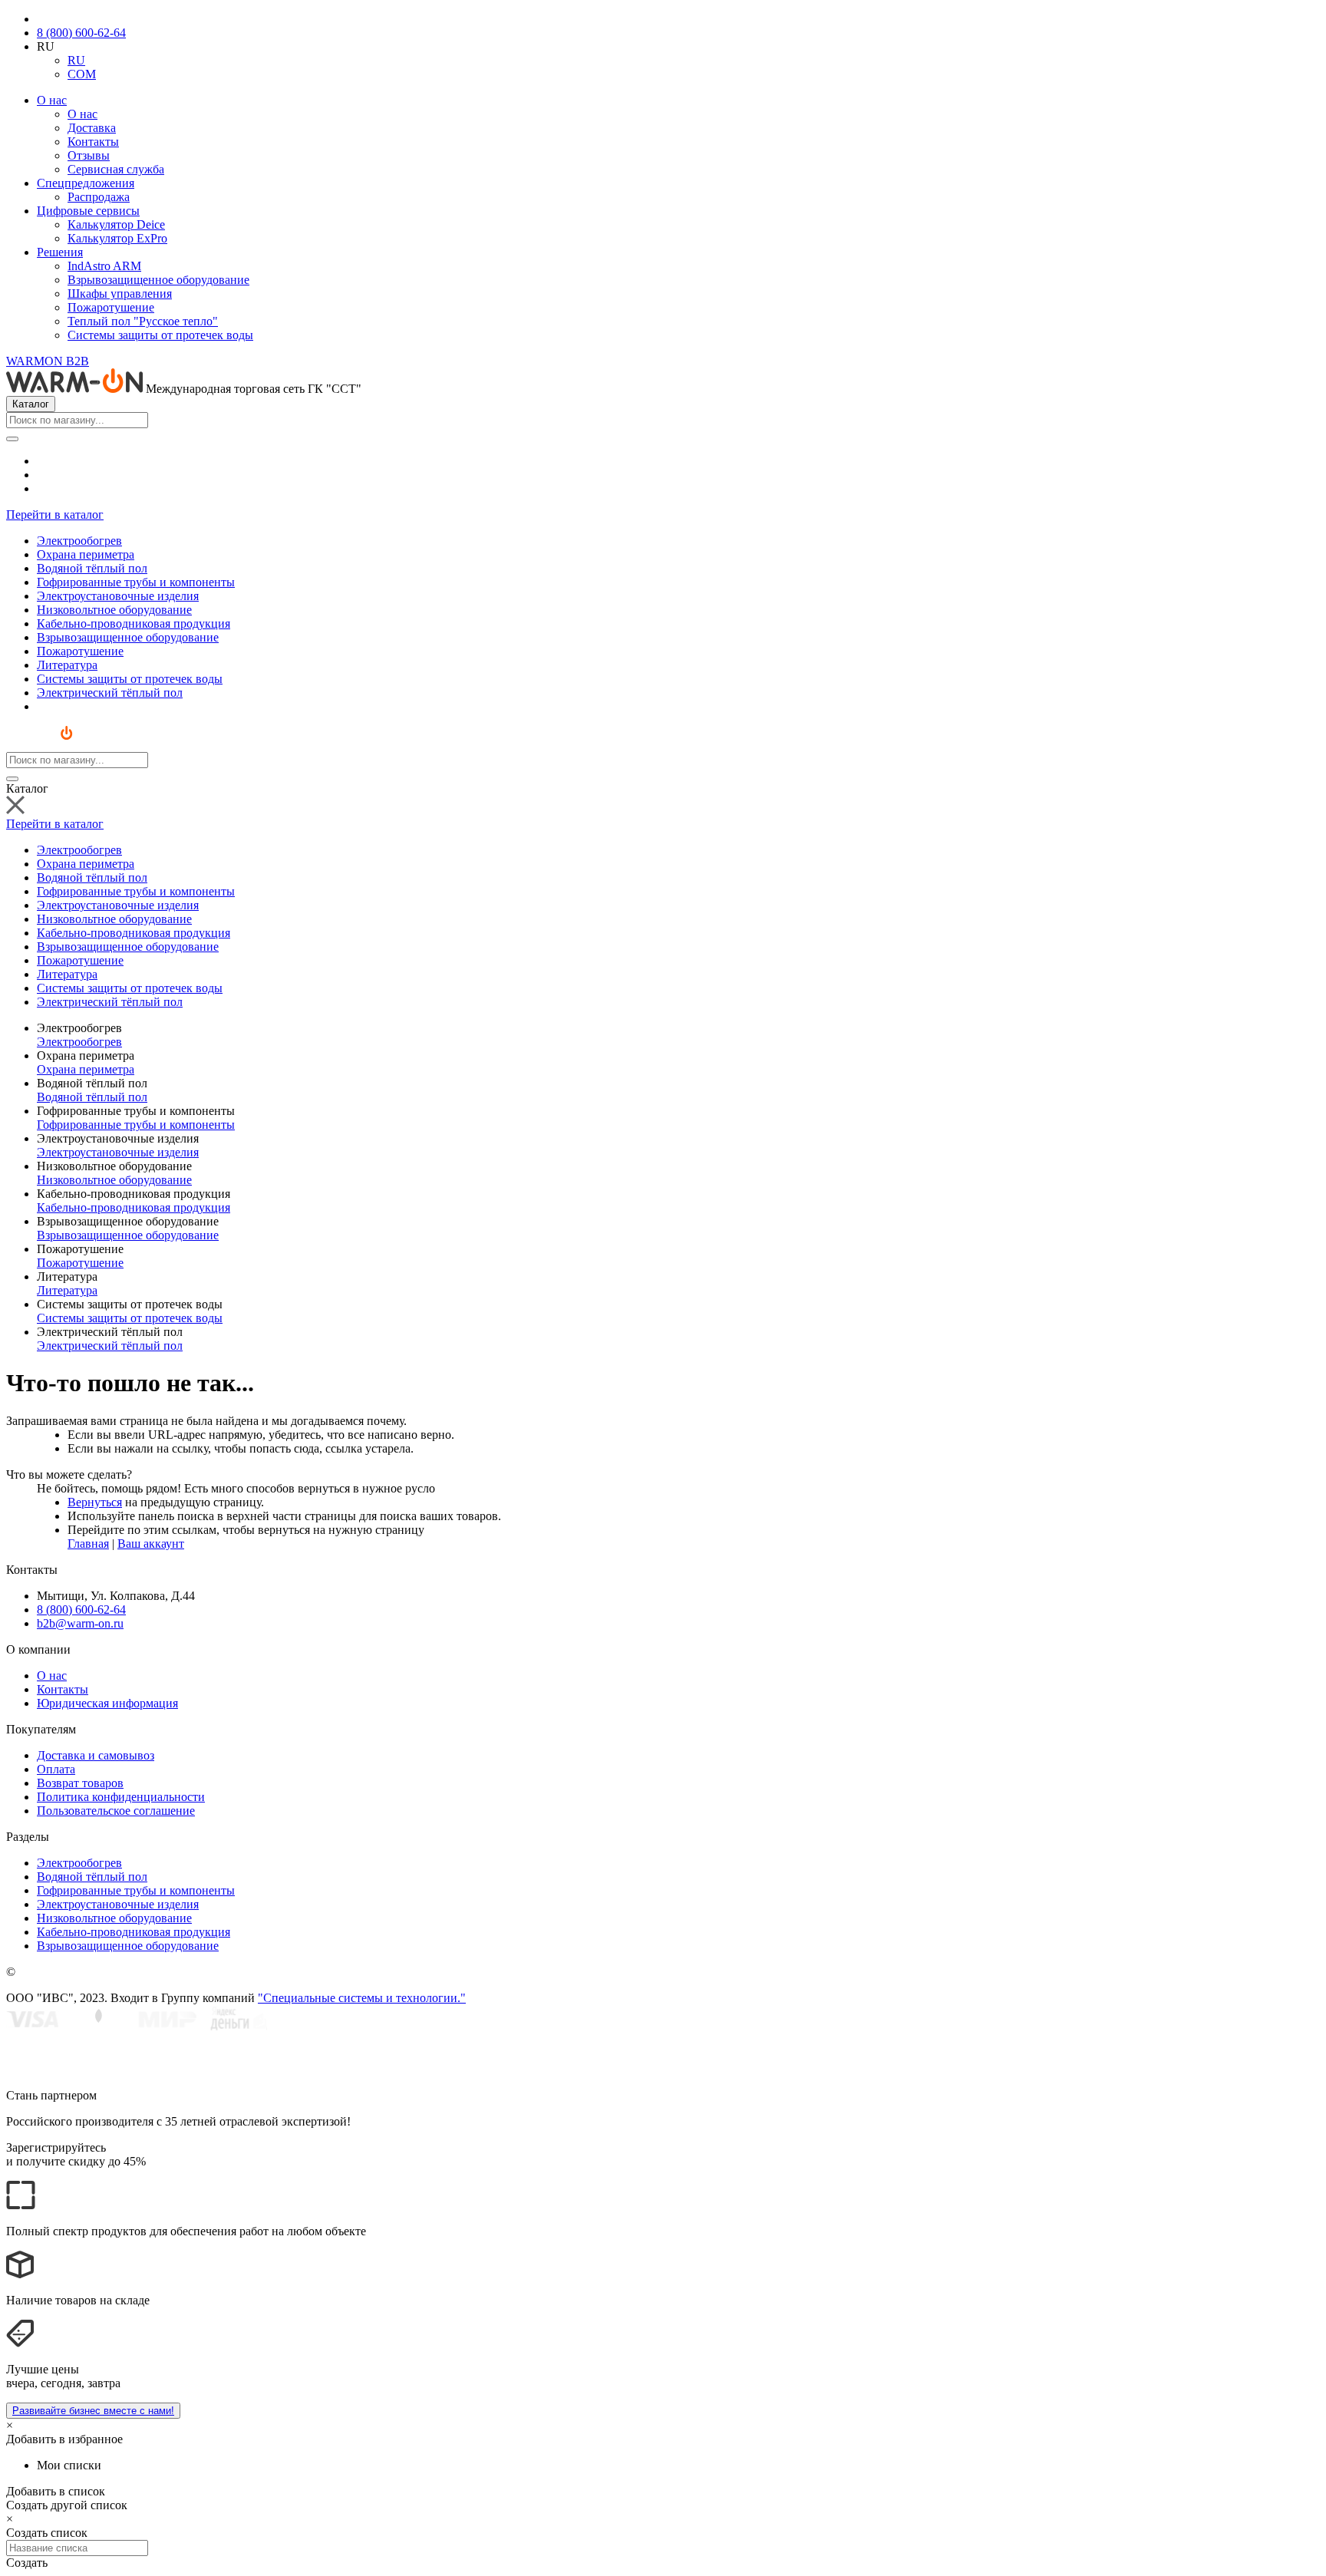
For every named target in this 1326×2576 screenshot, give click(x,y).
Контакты (93, 142)
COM (82, 74)
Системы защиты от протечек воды (160, 335)
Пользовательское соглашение (116, 1811)
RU (76, 60)
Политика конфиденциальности (121, 1797)
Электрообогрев (79, 1042)
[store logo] (53, 745)
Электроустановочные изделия (118, 1152)
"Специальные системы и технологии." (362, 1998)
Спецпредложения (86, 183)
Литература (67, 1290)
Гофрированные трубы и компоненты (136, 1125)
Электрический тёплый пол (110, 1346)
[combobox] (77, 420)
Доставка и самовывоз (96, 1755)
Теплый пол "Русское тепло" (143, 321)
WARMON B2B (48, 361)
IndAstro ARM (104, 266)
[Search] (12, 439)
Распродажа (99, 197)
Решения (60, 252)
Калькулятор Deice (116, 224)
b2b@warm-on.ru (80, 1623)
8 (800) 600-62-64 (81, 33)
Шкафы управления (120, 294)
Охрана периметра (86, 1069)
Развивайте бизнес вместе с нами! (93, 2411)
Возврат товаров (80, 1783)
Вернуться (95, 1502)
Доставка (92, 128)
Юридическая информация (107, 1703)
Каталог (31, 404)
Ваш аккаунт (151, 1544)
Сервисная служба (116, 169)
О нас (52, 100)
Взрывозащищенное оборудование (158, 280)
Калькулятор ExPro (117, 238)
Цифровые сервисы (88, 211)
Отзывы (89, 155)
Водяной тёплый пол (92, 1097)
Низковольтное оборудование (114, 1180)
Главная (88, 1544)
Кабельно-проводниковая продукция (134, 1207)
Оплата (56, 1769)
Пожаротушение (111, 307)
